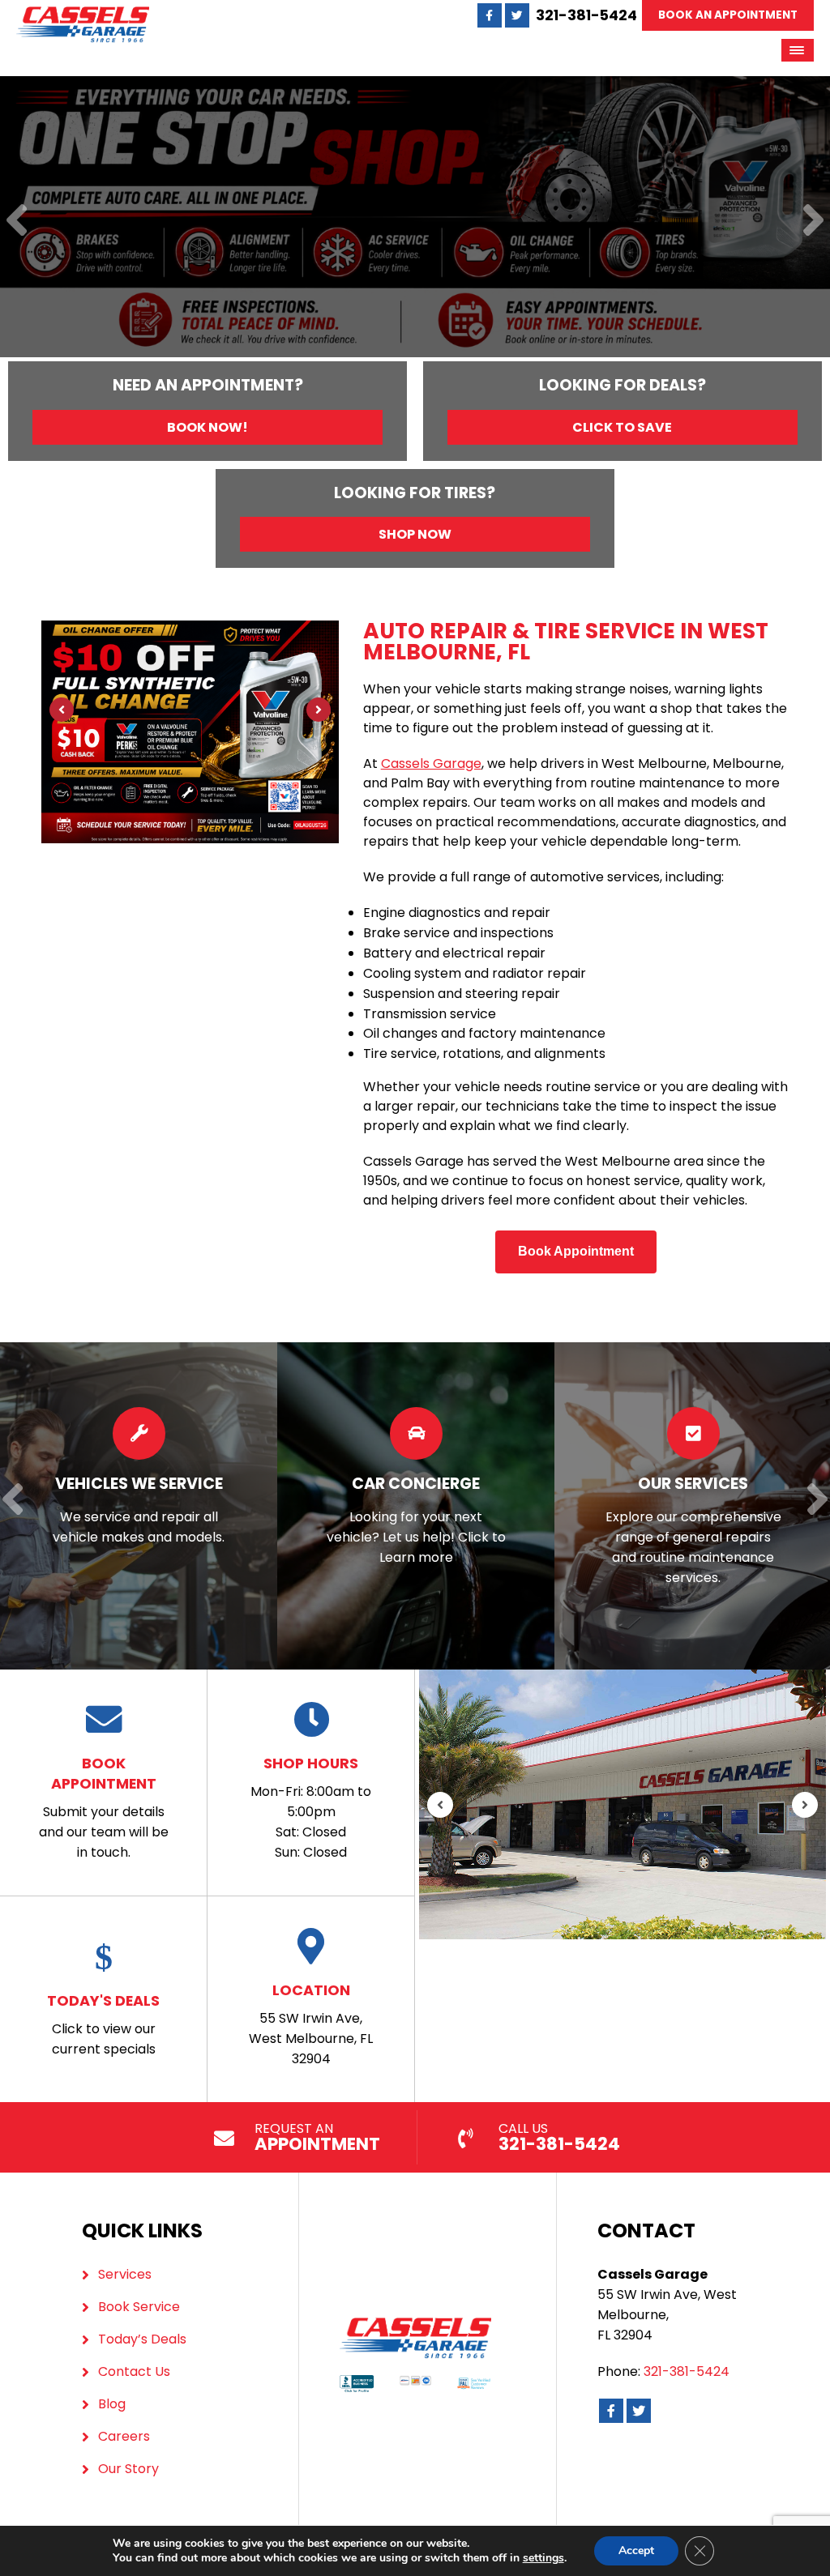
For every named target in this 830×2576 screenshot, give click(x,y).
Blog (112, 2404)
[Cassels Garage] (83, 16)
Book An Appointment (728, 15)
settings (543, 2558)
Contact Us (134, 2371)
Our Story (128, 2469)
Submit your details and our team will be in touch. (104, 1807)
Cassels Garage (431, 763)
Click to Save (622, 427)
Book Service (139, 2307)
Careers (124, 2436)
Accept (636, 2550)
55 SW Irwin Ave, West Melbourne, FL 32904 (311, 2024)
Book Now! (207, 427)
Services (125, 2274)
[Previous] (17, 222)
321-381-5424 (586, 15)
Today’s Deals (142, 2339)
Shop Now (415, 534)
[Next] (813, 222)
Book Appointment (576, 1251)
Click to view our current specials (103, 2024)
